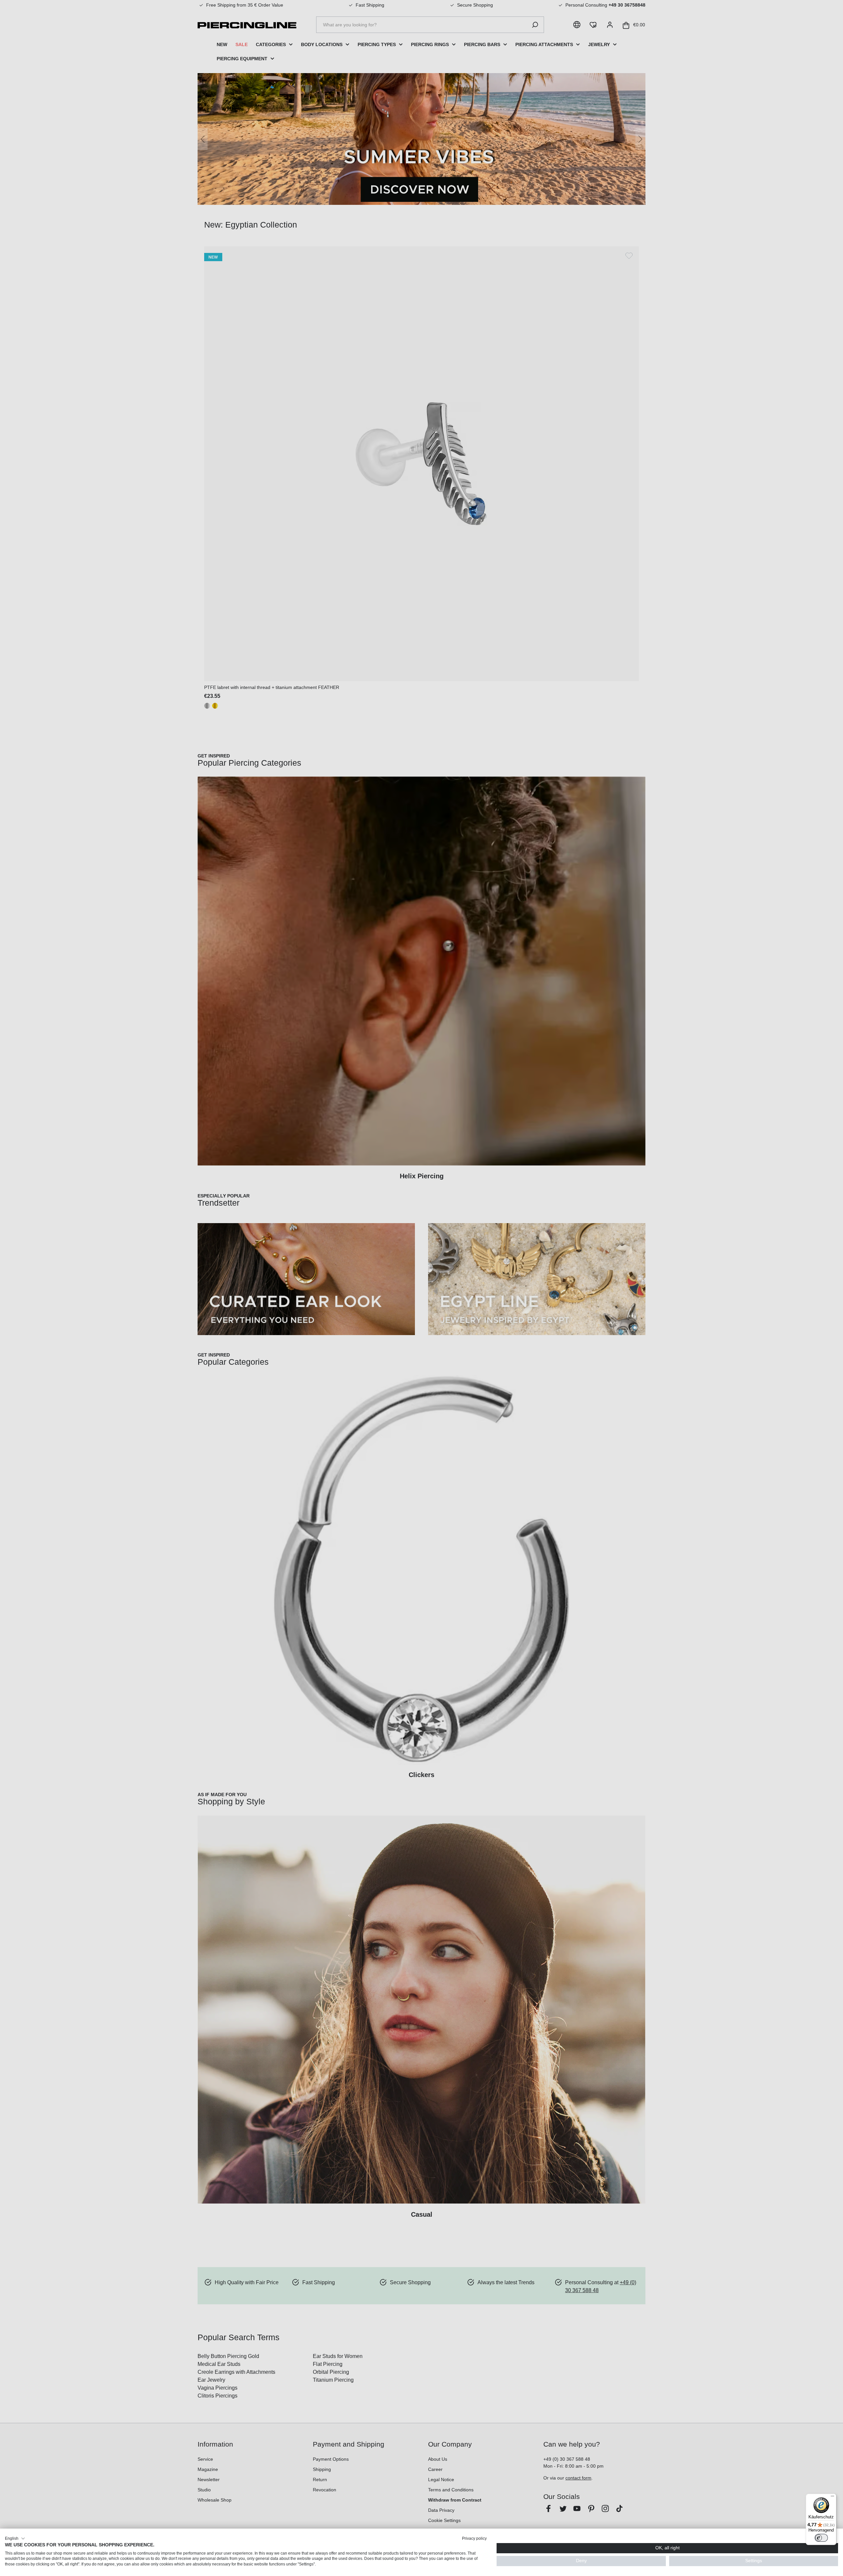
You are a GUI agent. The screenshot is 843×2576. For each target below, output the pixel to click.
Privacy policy (474, 2538)
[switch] (821, 2538)
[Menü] (832, 2498)
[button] (15, 2538)
